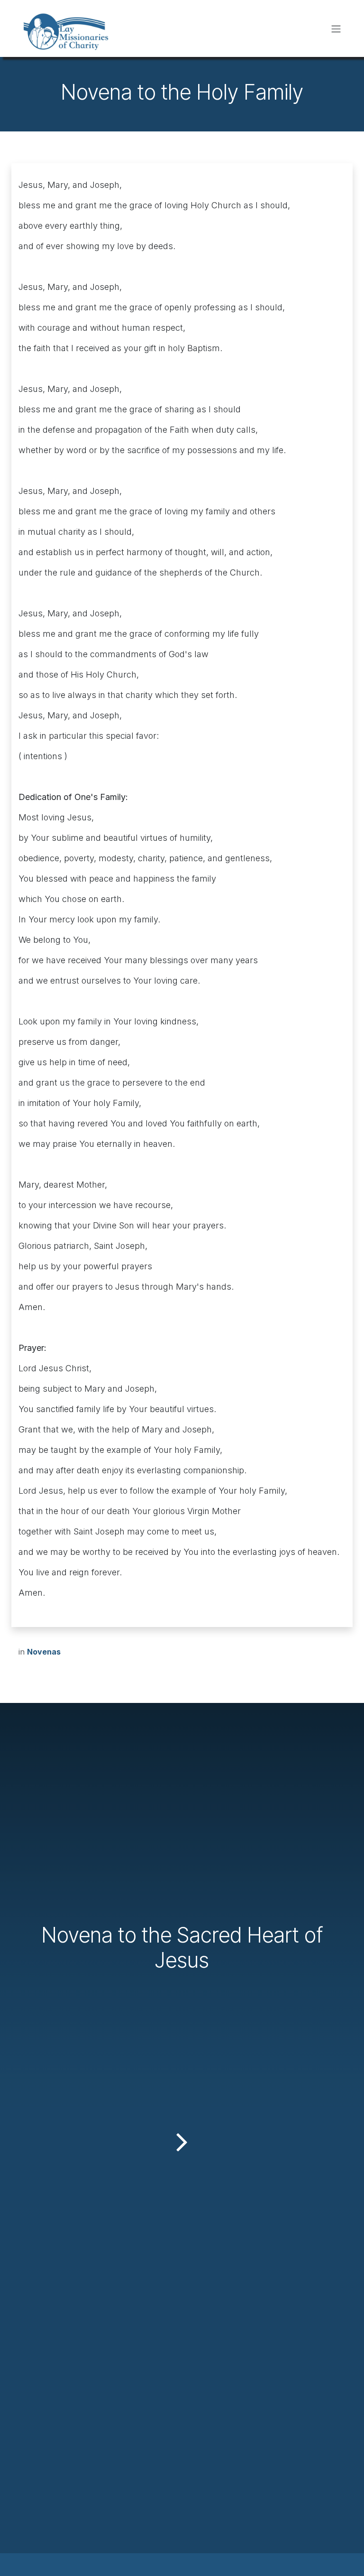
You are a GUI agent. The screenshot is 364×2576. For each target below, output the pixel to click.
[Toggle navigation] (336, 28)
